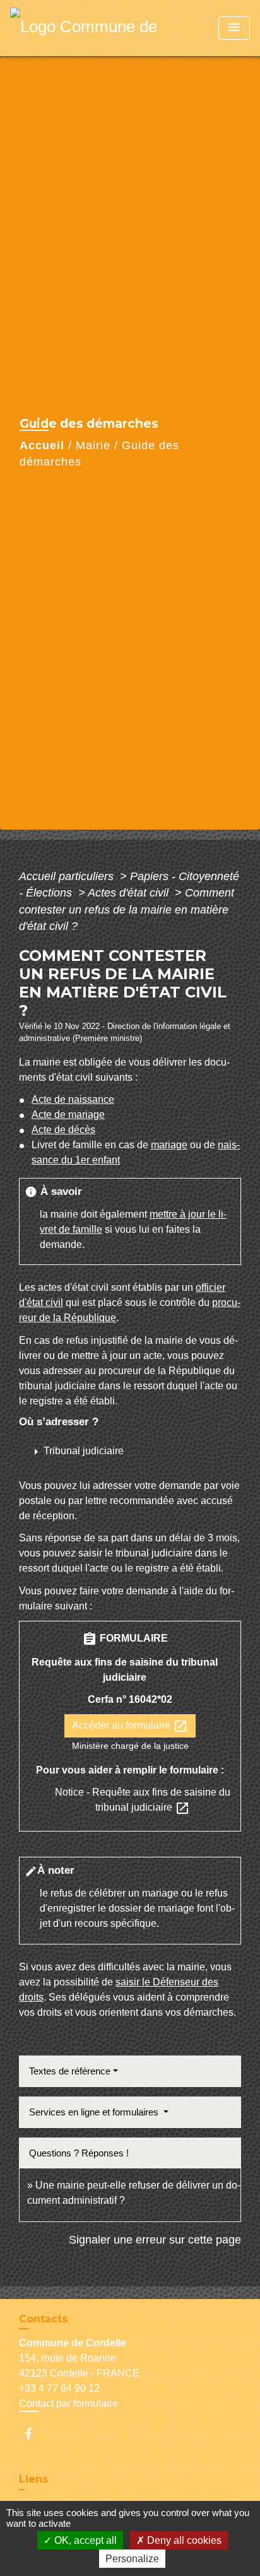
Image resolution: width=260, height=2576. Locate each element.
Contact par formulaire (68, 2403)
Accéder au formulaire (130, 1726)
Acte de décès (63, 1130)
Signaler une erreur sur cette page (155, 2240)
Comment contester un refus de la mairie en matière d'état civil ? (127, 909)
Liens (33, 2479)
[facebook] (34, 2434)
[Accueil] (89, 28)
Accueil (42, 445)
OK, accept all (84, 2540)
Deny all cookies (183, 2540)
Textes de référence (70, 2071)
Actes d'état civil (130, 893)
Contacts (43, 2319)
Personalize (132, 2559)
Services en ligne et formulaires (95, 2112)
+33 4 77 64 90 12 (59, 2388)
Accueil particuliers (68, 876)
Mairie (93, 445)
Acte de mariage (68, 1115)
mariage (169, 1145)
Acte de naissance (73, 1099)
